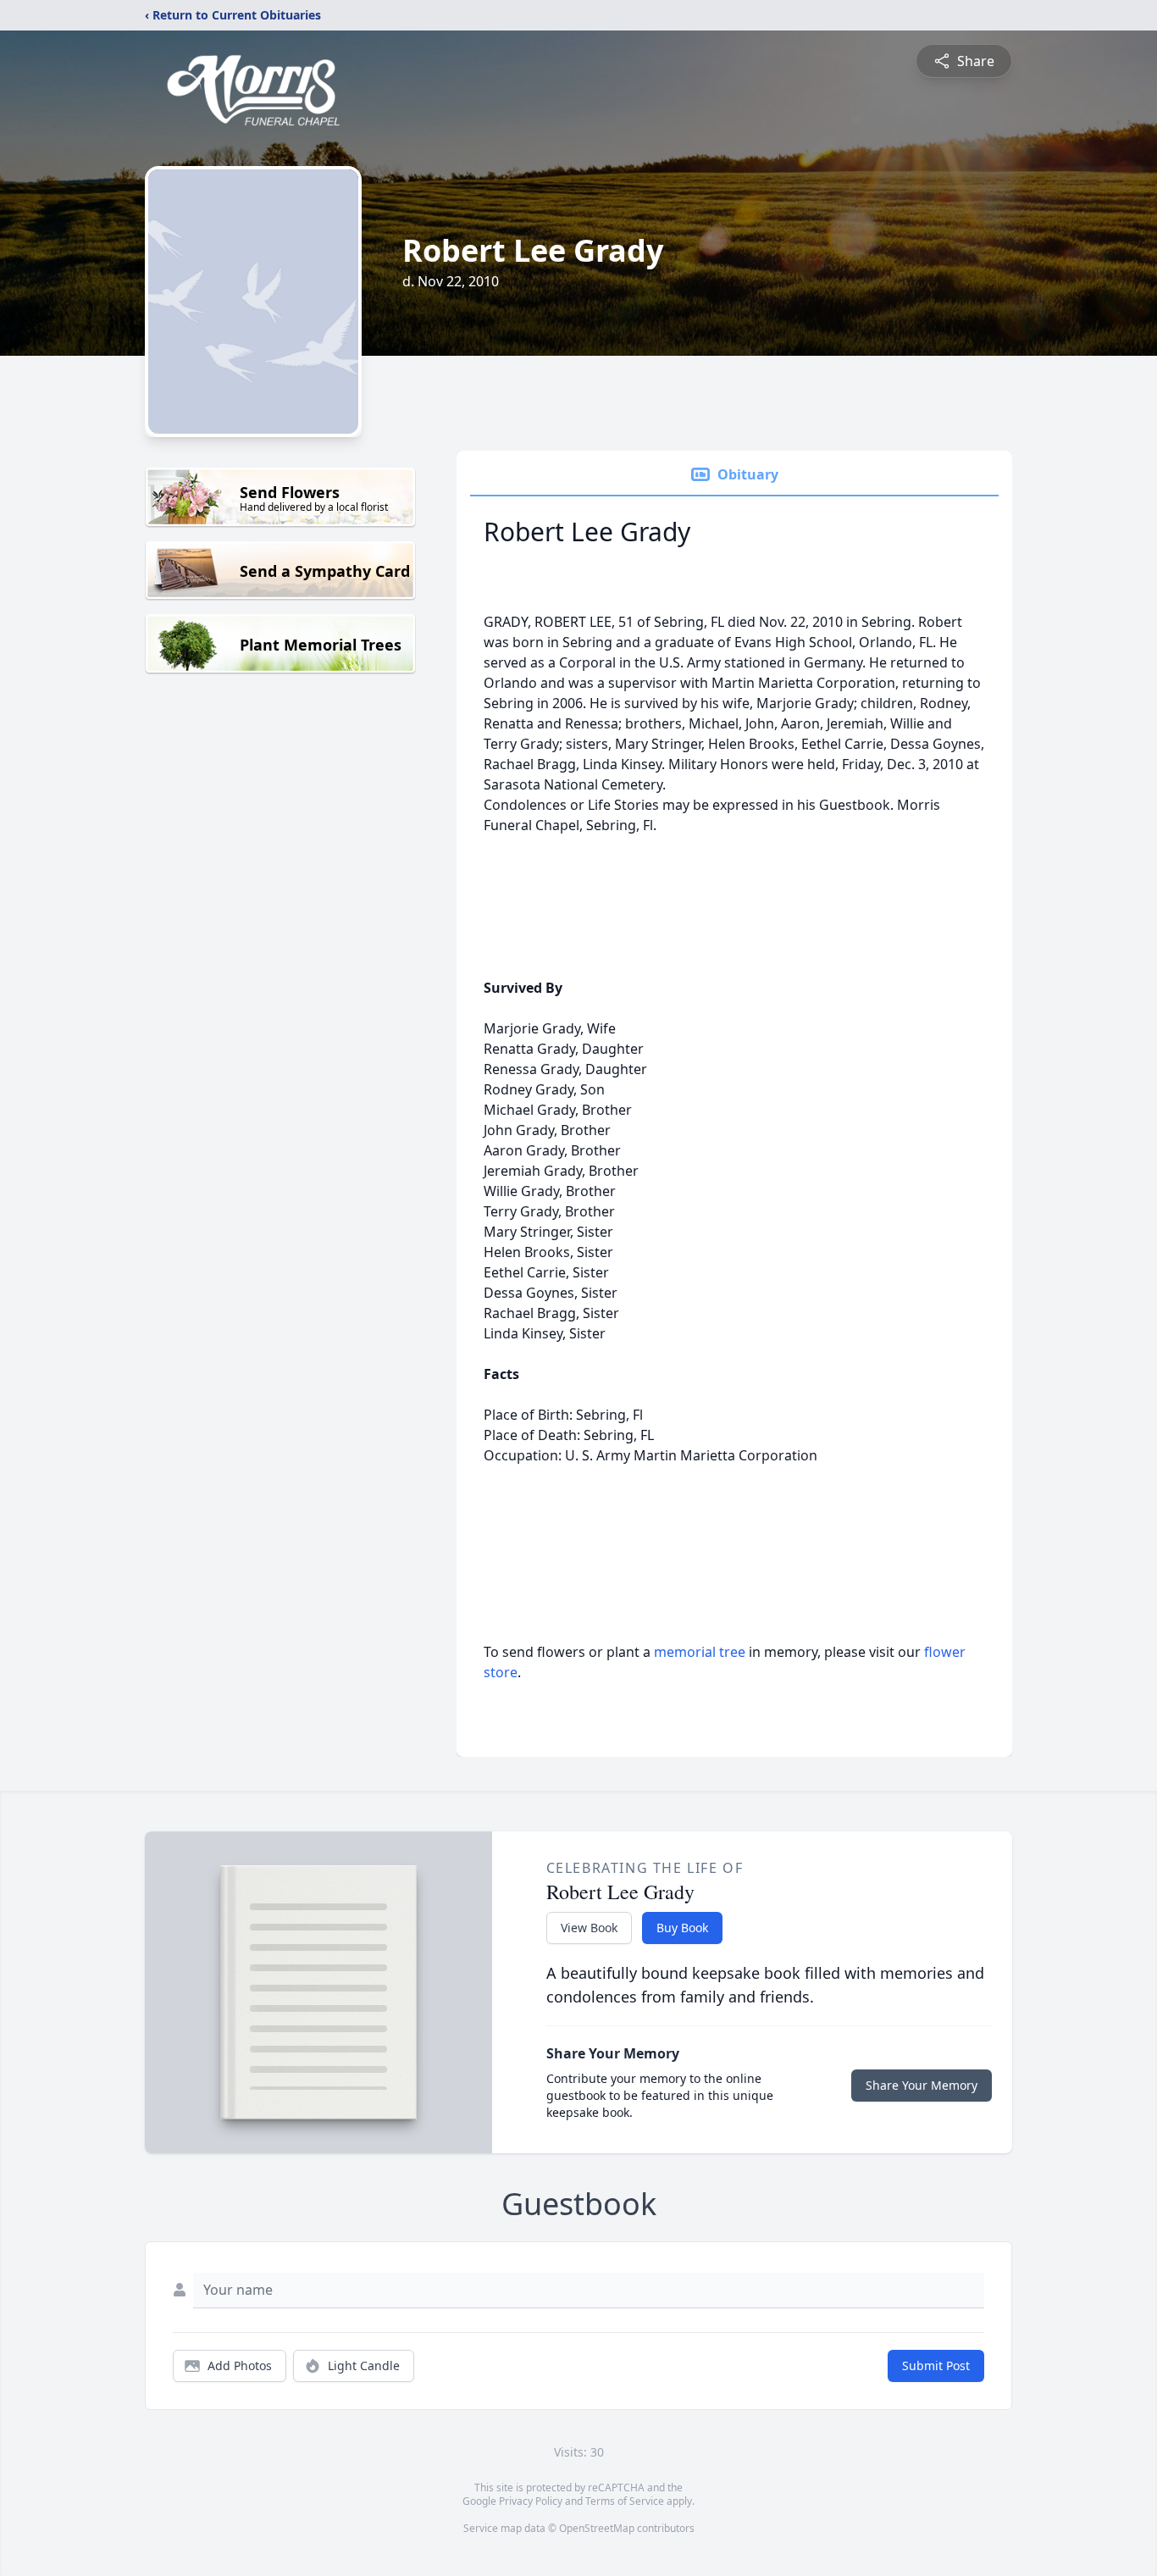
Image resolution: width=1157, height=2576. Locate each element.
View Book (589, 1928)
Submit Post (936, 2365)
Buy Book (682, 1928)
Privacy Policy (531, 2501)
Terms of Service (625, 2501)
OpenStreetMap (597, 2528)
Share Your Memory (922, 2085)
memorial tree (700, 1652)
